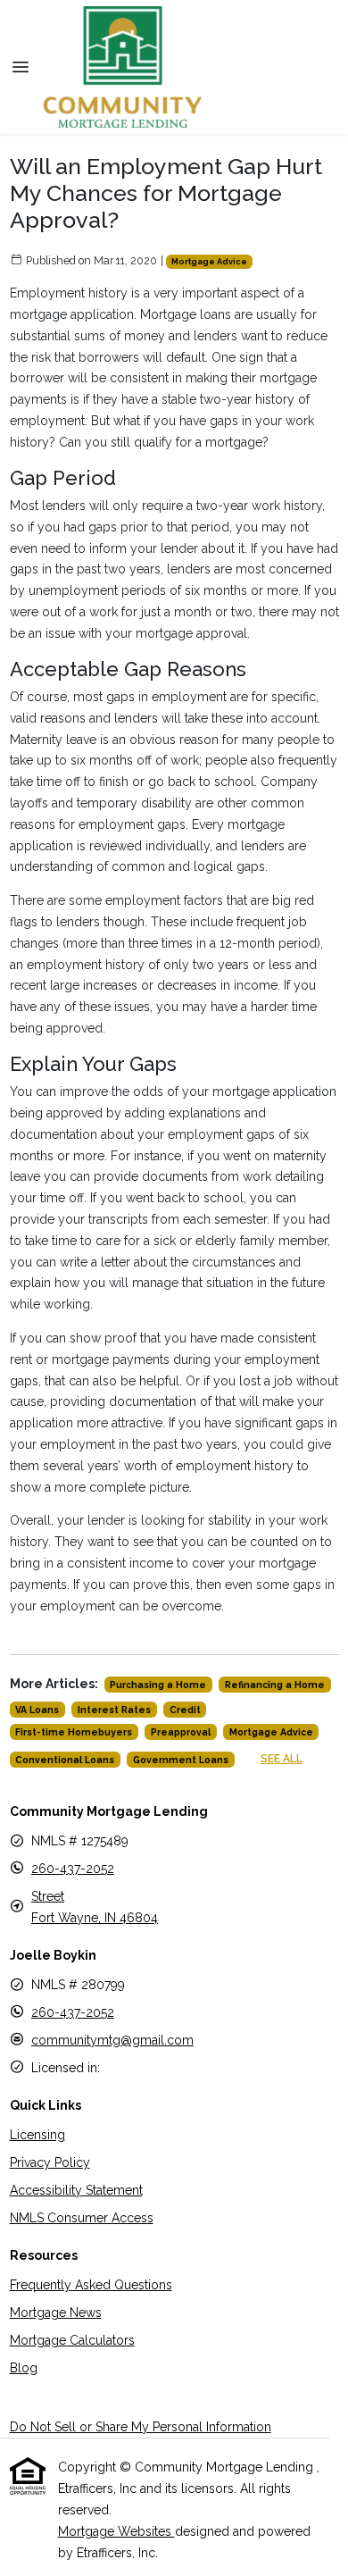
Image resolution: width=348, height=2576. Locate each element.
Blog (24, 2368)
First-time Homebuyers (74, 1732)
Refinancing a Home (275, 1685)
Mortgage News (56, 2313)
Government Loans (181, 1760)
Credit (185, 1710)
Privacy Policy (50, 2162)
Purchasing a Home (158, 1685)
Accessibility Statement (76, 2190)
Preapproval (181, 1732)
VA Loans (37, 1710)
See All (282, 1758)
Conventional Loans (65, 1760)
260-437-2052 (73, 1869)
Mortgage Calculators (72, 2340)
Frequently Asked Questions (91, 2285)
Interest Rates (114, 1710)
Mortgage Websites (116, 2531)
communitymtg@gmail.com (112, 2040)
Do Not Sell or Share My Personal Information (141, 2427)
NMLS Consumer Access (82, 2218)
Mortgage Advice (209, 261)
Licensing (37, 2135)
